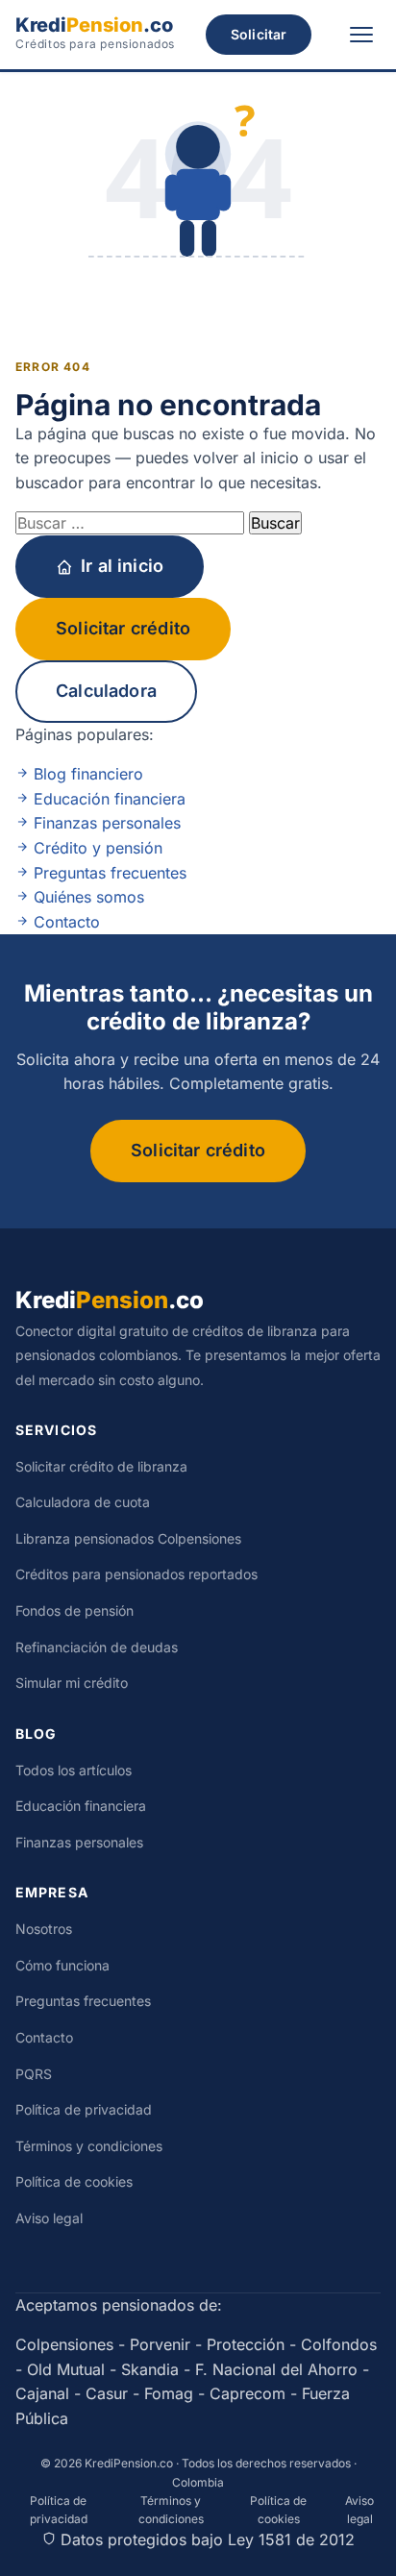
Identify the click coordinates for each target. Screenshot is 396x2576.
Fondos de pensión (74, 1610)
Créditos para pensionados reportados (136, 1574)
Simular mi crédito (72, 1683)
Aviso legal (49, 2218)
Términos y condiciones (89, 2146)
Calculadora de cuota (83, 1502)
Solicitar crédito (123, 628)
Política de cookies (74, 2181)
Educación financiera (107, 799)
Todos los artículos (74, 1770)
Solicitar (259, 34)
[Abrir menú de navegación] (361, 35)
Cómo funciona (62, 1965)
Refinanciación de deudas (97, 1647)
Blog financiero (86, 774)
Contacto (64, 922)
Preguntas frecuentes (108, 873)
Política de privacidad (84, 2109)
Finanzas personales (105, 823)
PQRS (34, 2074)
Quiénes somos (87, 897)
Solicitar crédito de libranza (101, 1466)
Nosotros (44, 1929)
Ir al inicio (122, 566)
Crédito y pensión (96, 848)
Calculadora (106, 691)
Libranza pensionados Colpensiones (128, 1538)
